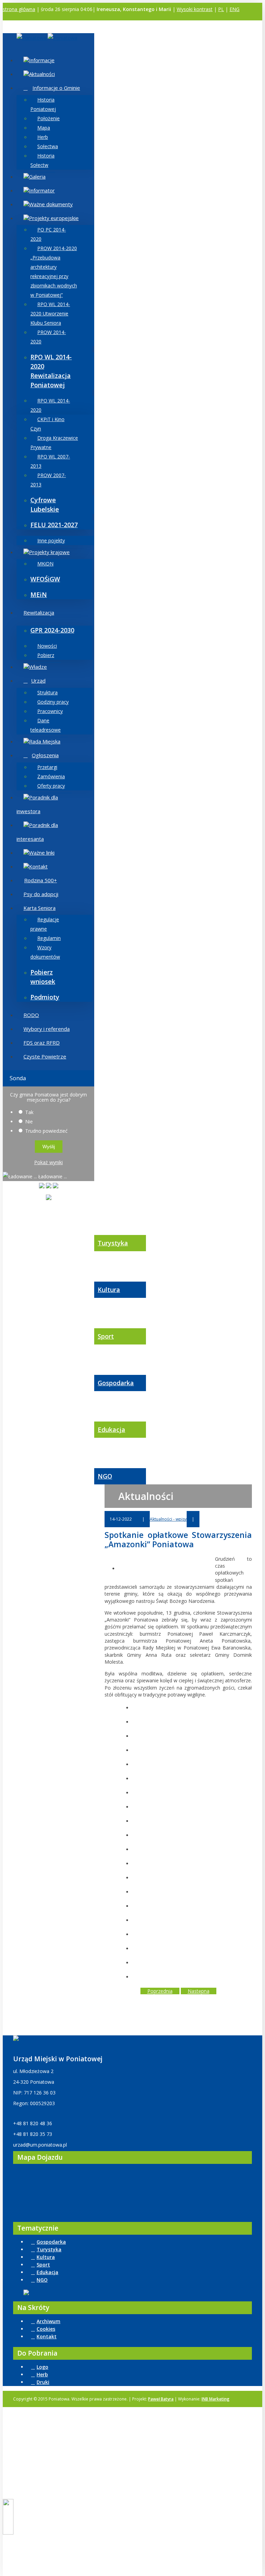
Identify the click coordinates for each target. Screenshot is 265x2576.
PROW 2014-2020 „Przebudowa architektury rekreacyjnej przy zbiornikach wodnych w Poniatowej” (54, 272)
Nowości (47, 646)
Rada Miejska (45, 741)
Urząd (38, 681)
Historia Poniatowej (43, 104)
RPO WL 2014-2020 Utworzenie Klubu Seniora (50, 313)
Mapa (44, 128)
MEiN (39, 595)
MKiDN (45, 564)
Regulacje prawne (45, 924)
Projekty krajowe (49, 552)
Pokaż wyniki (48, 1162)
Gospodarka (116, 1383)
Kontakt (38, 866)
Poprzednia (160, 1991)
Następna (199, 1991)
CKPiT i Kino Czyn (47, 424)
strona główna (19, 9)
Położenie (48, 118)
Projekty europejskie (54, 218)
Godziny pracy (53, 702)
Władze (38, 667)
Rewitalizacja (39, 612)
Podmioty (45, 997)
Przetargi (47, 767)
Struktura (47, 692)
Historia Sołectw (42, 160)
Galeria (37, 177)
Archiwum (48, 2321)
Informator (42, 190)
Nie (29, 1121)
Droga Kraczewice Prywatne (54, 443)
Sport (106, 1336)
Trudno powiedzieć (46, 1131)
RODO (31, 1015)
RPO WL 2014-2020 (50, 405)
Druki (43, 2382)
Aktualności (42, 74)
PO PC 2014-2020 (48, 234)
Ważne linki (42, 853)
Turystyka (113, 1243)
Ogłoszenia (45, 755)
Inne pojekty (51, 540)
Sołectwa (48, 146)
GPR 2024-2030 (52, 630)
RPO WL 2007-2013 (50, 461)
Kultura (109, 1290)
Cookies (46, 2329)
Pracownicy (50, 711)
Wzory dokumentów (45, 952)
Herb (43, 137)
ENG (234, 9)
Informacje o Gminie (56, 88)
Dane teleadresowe (46, 725)
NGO (105, 1476)
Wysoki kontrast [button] (195, 9)
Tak (29, 1112)
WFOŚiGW (45, 579)
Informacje (42, 60)
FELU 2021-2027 (54, 525)
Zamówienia (51, 776)
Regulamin (49, 938)
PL (221, 9)
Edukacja (111, 1429)
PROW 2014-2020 (48, 337)
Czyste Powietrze (45, 1056)
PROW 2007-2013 (48, 480)
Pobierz (46, 655)
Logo (42, 2367)
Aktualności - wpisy (168, 1519)
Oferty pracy (51, 786)
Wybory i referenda (47, 1029)
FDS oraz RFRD (42, 1043)
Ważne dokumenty (51, 204)
